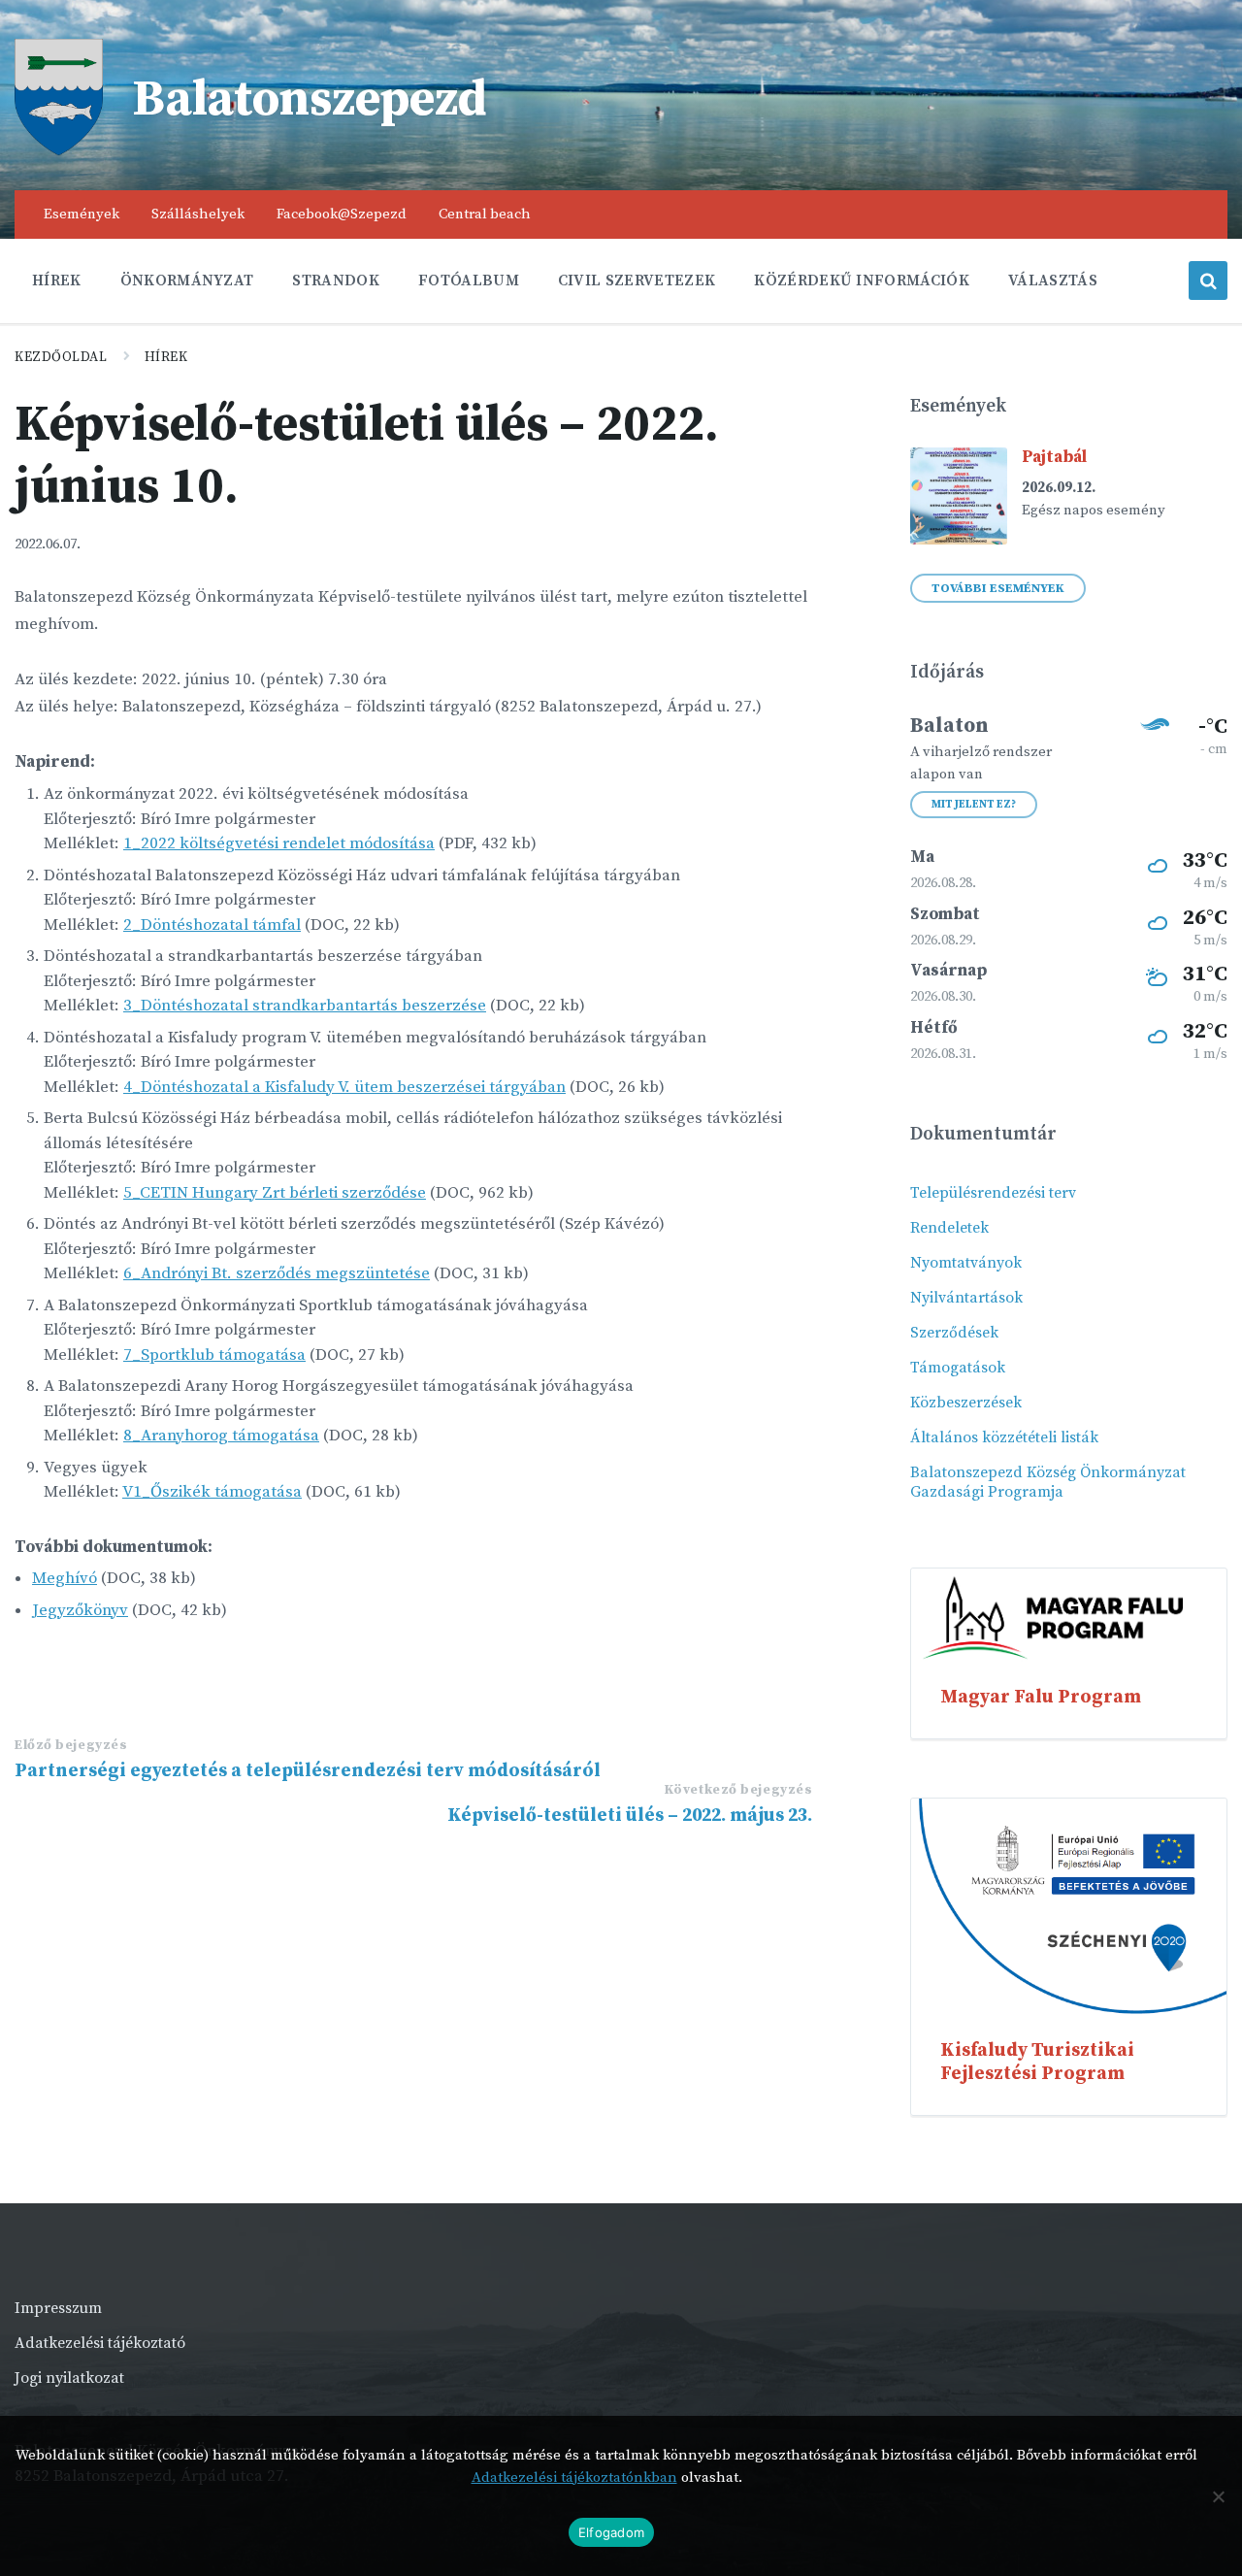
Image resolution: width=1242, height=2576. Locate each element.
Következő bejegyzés (739, 1790)
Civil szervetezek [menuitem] (637, 281)
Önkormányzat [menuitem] (187, 281)
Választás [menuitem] (1053, 281)
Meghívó (65, 1578)
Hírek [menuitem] (57, 281)
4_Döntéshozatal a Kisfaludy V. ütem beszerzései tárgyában (344, 1087)
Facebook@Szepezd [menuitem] (342, 214)
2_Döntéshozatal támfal (212, 925)
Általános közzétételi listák (1004, 1437)
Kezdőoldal (61, 357)
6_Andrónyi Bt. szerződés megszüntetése (277, 1273)
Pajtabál (1054, 457)
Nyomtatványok (966, 1263)
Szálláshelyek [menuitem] (198, 214)
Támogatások (958, 1368)
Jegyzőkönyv (80, 1610)
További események (998, 588)
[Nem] (1218, 2496)
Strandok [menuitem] (336, 281)
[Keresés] (1208, 281)
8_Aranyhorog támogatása (221, 1436)
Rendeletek (949, 1228)
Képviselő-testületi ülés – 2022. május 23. (630, 1815)
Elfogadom (611, 2532)
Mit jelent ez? (974, 805)
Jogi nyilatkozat (69, 2378)
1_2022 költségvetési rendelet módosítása (279, 843)
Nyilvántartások (966, 1298)
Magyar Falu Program (1041, 1697)
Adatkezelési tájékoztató (100, 2343)
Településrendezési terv (993, 1193)
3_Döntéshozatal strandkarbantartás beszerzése (305, 1006)
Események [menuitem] (82, 214)
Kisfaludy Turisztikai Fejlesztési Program (1037, 2062)
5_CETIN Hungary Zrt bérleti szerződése (275, 1193)
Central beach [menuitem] (485, 214)
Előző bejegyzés (71, 1745)
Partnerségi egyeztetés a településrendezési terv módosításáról (308, 1770)
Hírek (166, 357)
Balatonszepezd (310, 100)
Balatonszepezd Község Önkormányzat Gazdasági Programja (1048, 1482)
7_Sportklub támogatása (214, 1355)
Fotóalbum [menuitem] (469, 281)
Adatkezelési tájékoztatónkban (574, 2477)
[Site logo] (59, 150)
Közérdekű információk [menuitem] (862, 281)
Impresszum (58, 2308)
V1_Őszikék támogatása (212, 1492)
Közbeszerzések (966, 1403)
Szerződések (954, 1333)
